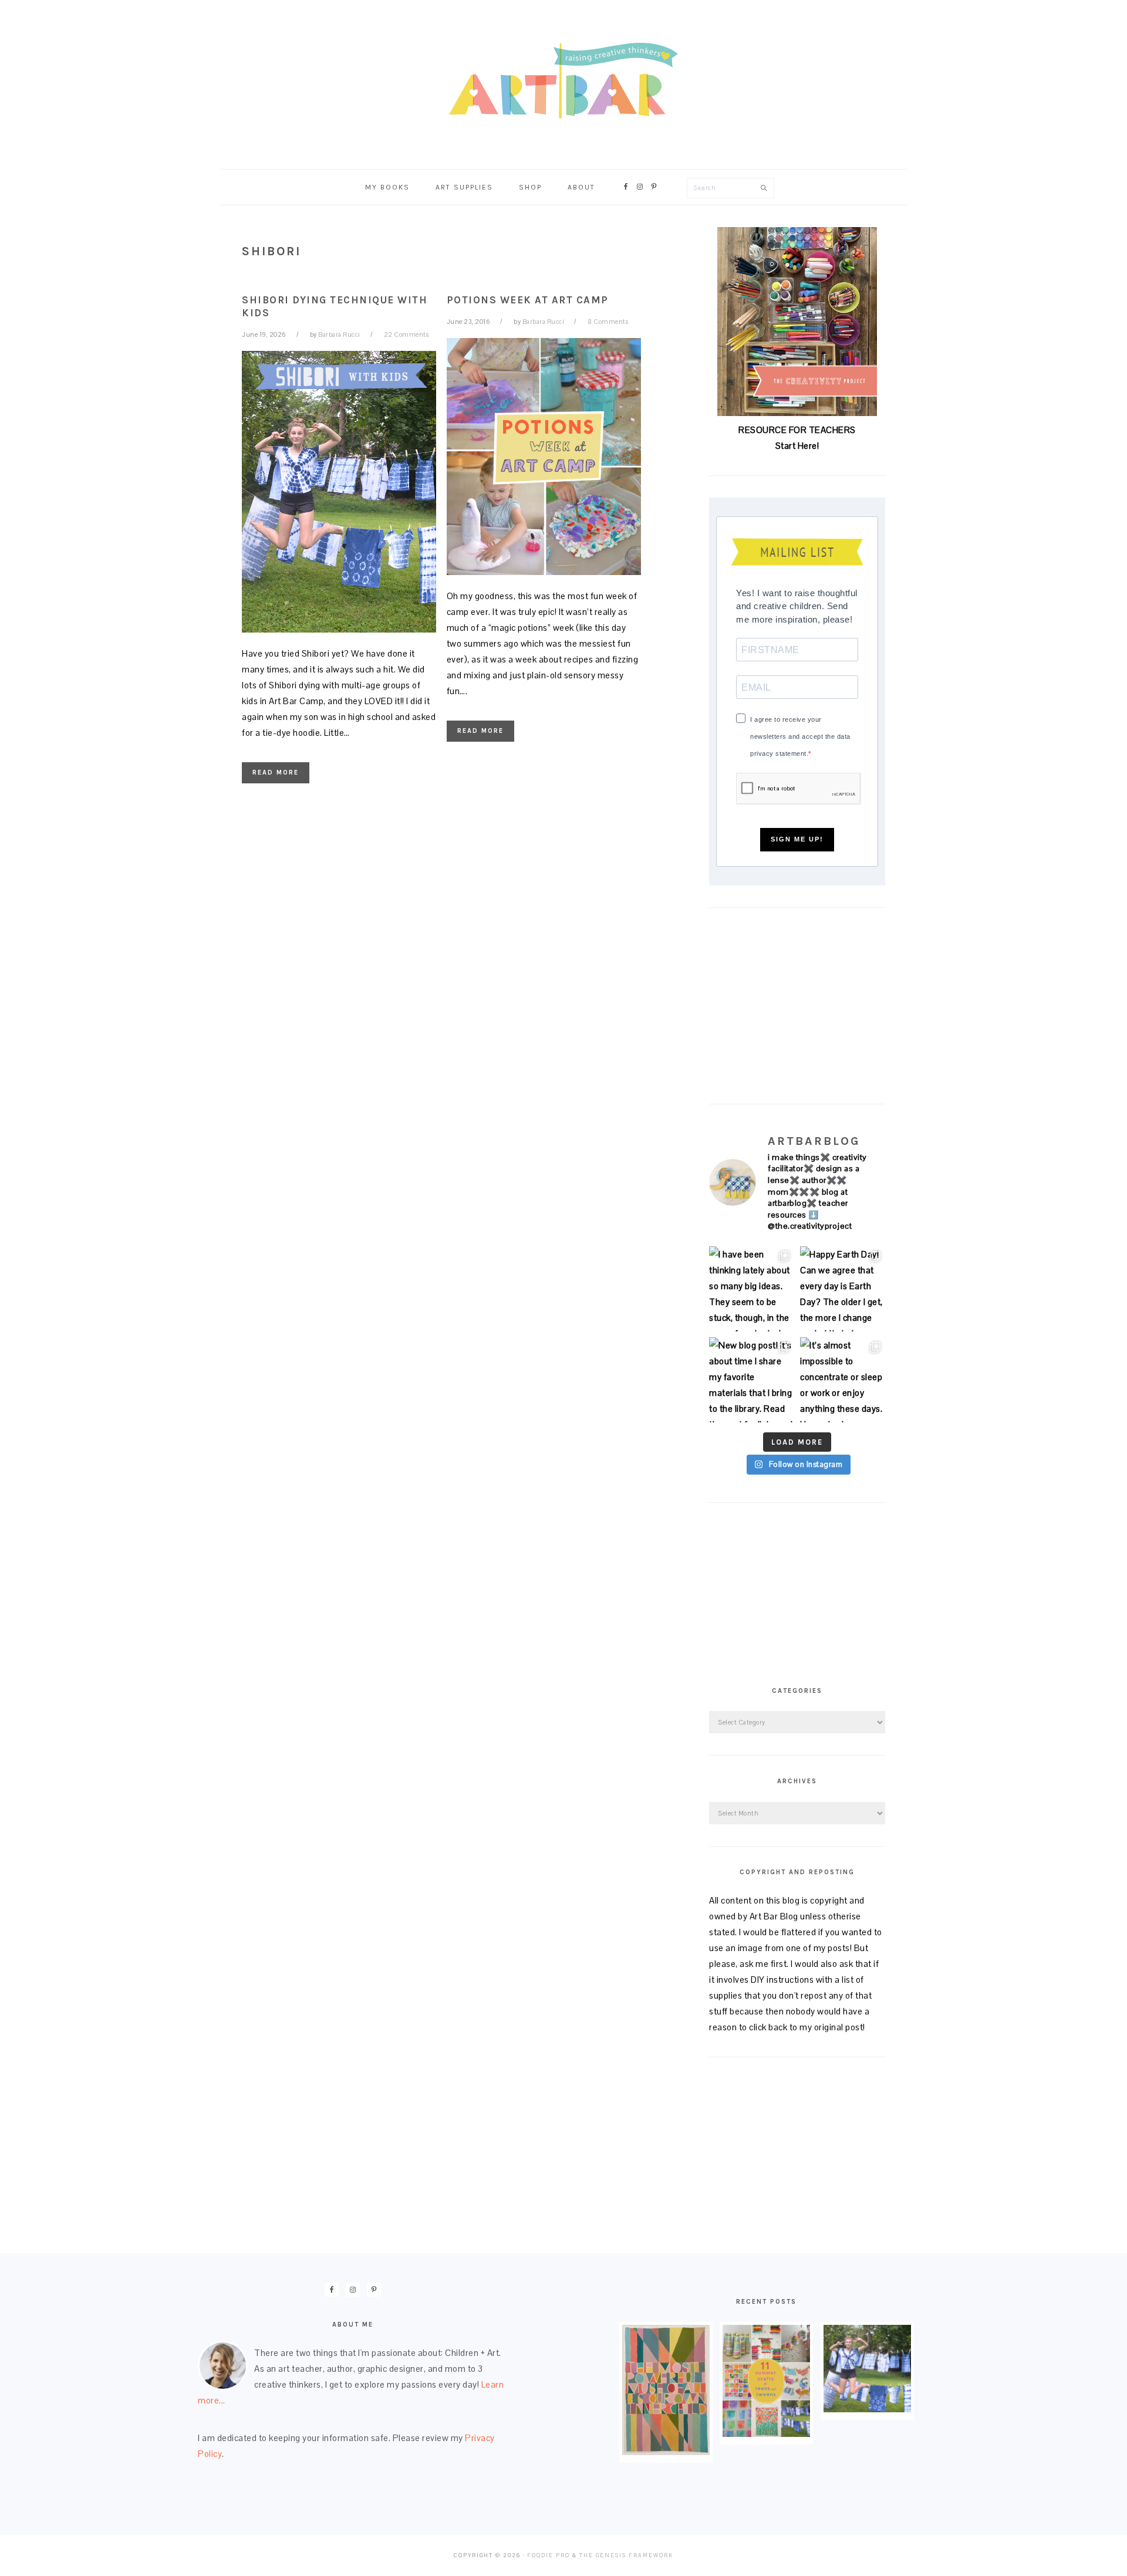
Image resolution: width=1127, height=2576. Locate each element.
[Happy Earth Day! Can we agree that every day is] (843, 1289)
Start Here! (797, 446)
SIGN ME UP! (797, 839)
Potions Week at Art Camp (528, 300)
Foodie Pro (549, 2555)
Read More (276, 773)
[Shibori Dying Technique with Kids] (867, 2409)
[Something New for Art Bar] (666, 2452)
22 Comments (406, 334)
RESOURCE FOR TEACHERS (797, 430)
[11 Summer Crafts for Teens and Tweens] (766, 2434)
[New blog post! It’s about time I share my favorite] (752, 1380)
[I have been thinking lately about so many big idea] (752, 1289)
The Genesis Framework (626, 2555)
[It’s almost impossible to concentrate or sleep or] (843, 1380)
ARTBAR (563, 81)
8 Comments (608, 322)
